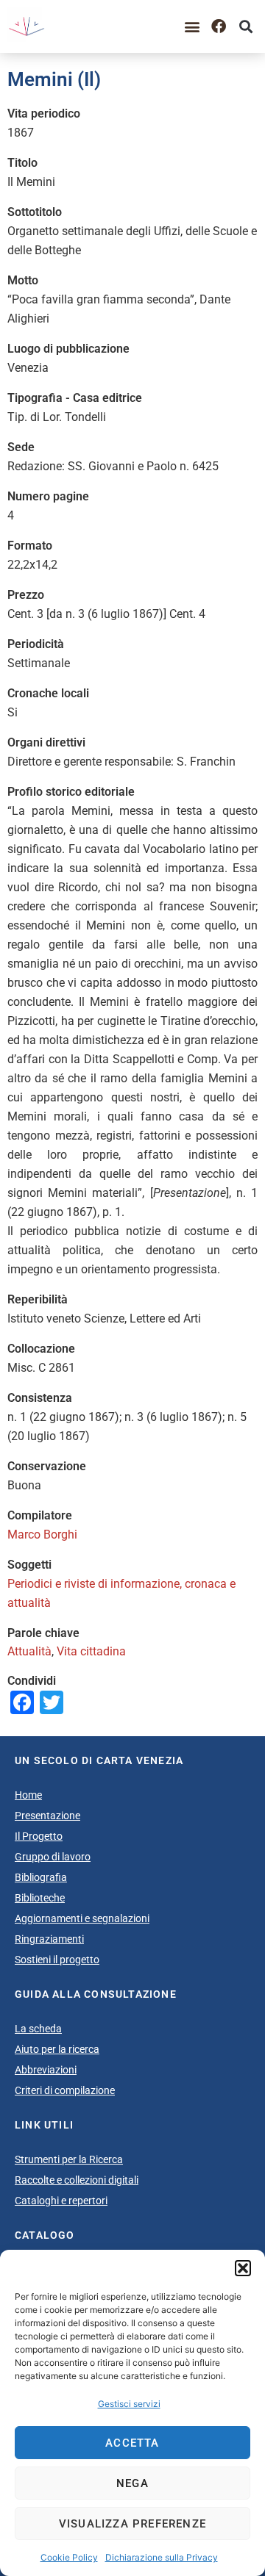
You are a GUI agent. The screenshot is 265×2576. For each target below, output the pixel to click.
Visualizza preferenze (132, 2524)
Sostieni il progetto (57, 1960)
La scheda (38, 2029)
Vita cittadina (91, 1651)
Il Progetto (39, 1836)
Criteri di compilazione (65, 2090)
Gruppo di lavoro (53, 1857)
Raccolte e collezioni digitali (77, 2180)
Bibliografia (41, 1877)
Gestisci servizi (129, 2404)
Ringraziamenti (49, 1939)
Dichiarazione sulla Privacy (162, 2557)
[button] (243, 2268)
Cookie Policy (69, 2557)
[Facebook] (219, 26)
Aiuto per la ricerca (57, 2049)
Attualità (29, 1651)
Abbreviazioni (46, 2070)
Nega (132, 2483)
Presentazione (47, 1816)
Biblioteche (40, 1898)
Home (28, 1795)
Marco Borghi (42, 1535)
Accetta (132, 2443)
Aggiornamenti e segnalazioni (82, 1918)
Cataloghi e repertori (61, 2201)
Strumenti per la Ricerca (69, 2159)
